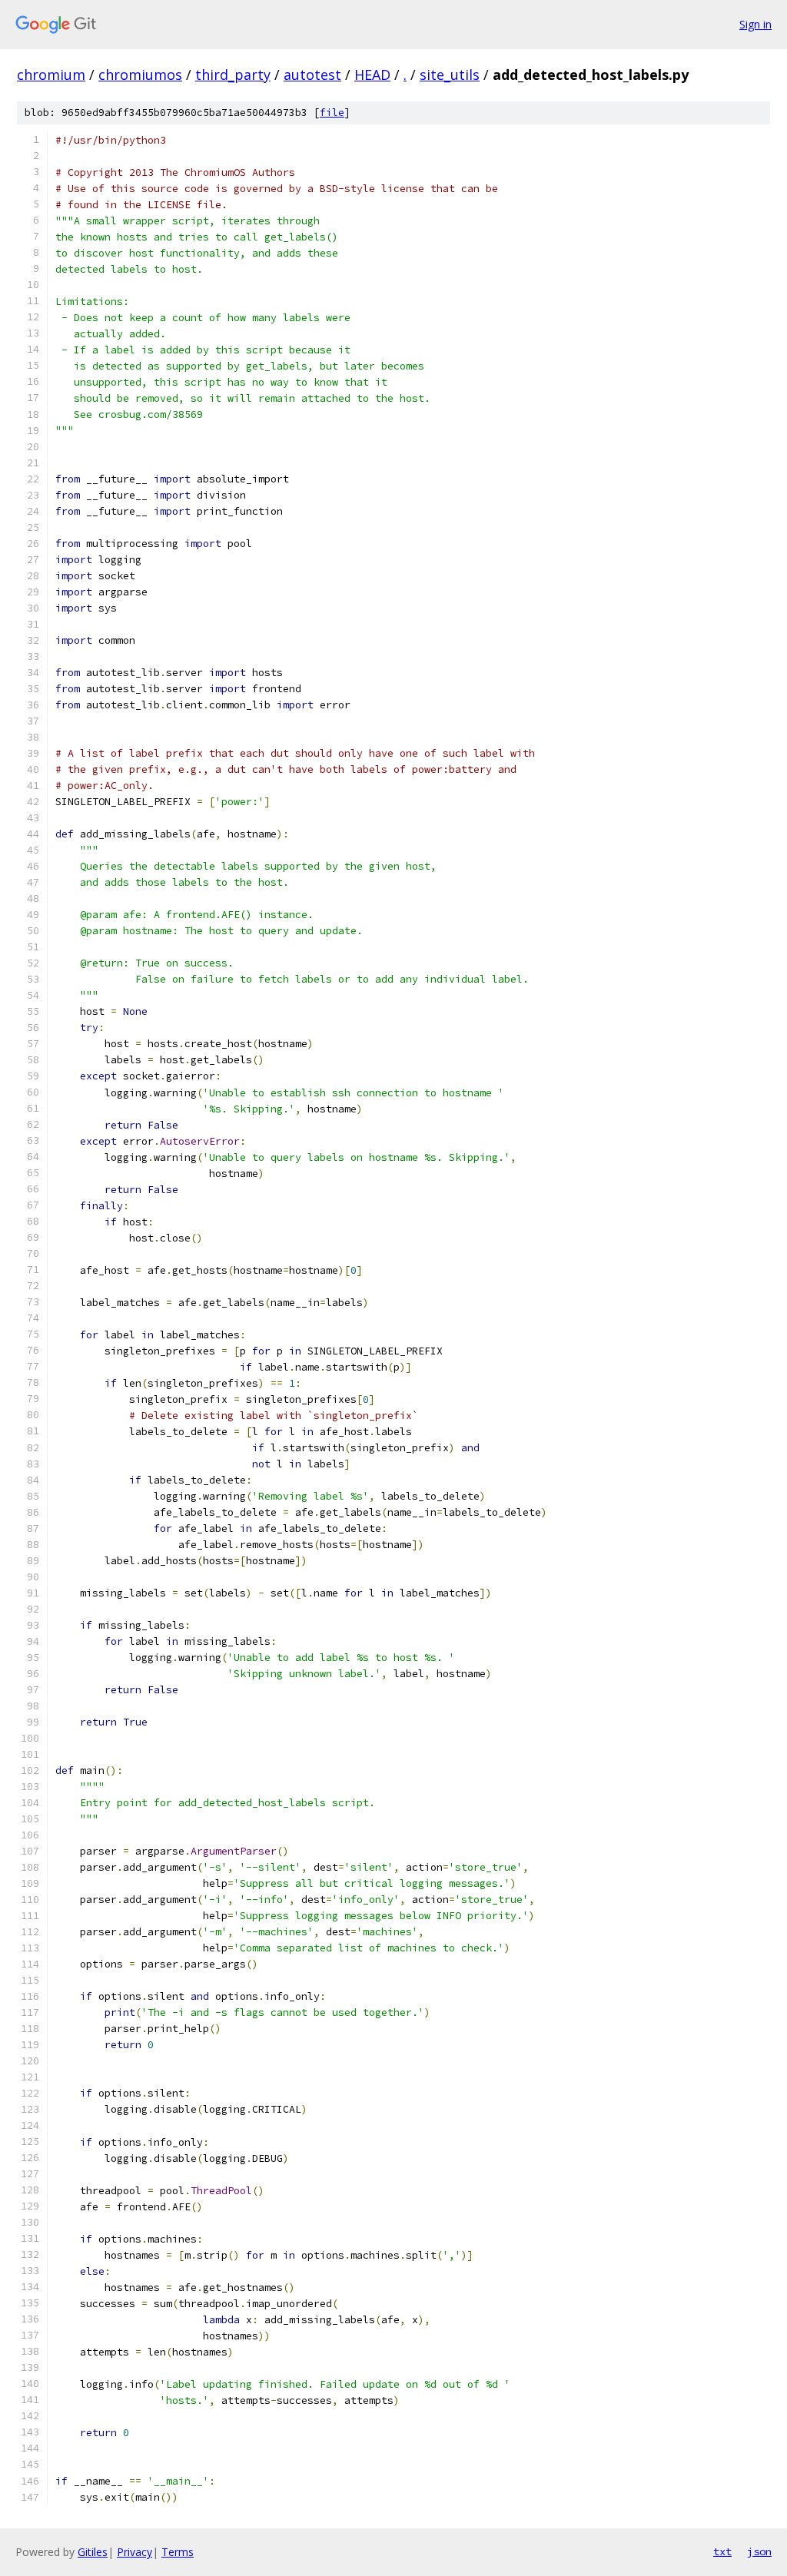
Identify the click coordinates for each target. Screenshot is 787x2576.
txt (722, 2551)
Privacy (134, 2552)
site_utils (450, 75)
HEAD (372, 75)
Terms (178, 2552)
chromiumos (140, 75)
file (332, 113)
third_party (233, 75)
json (759, 2551)
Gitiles (93, 2552)
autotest (312, 75)
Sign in (755, 24)
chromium (51, 75)
